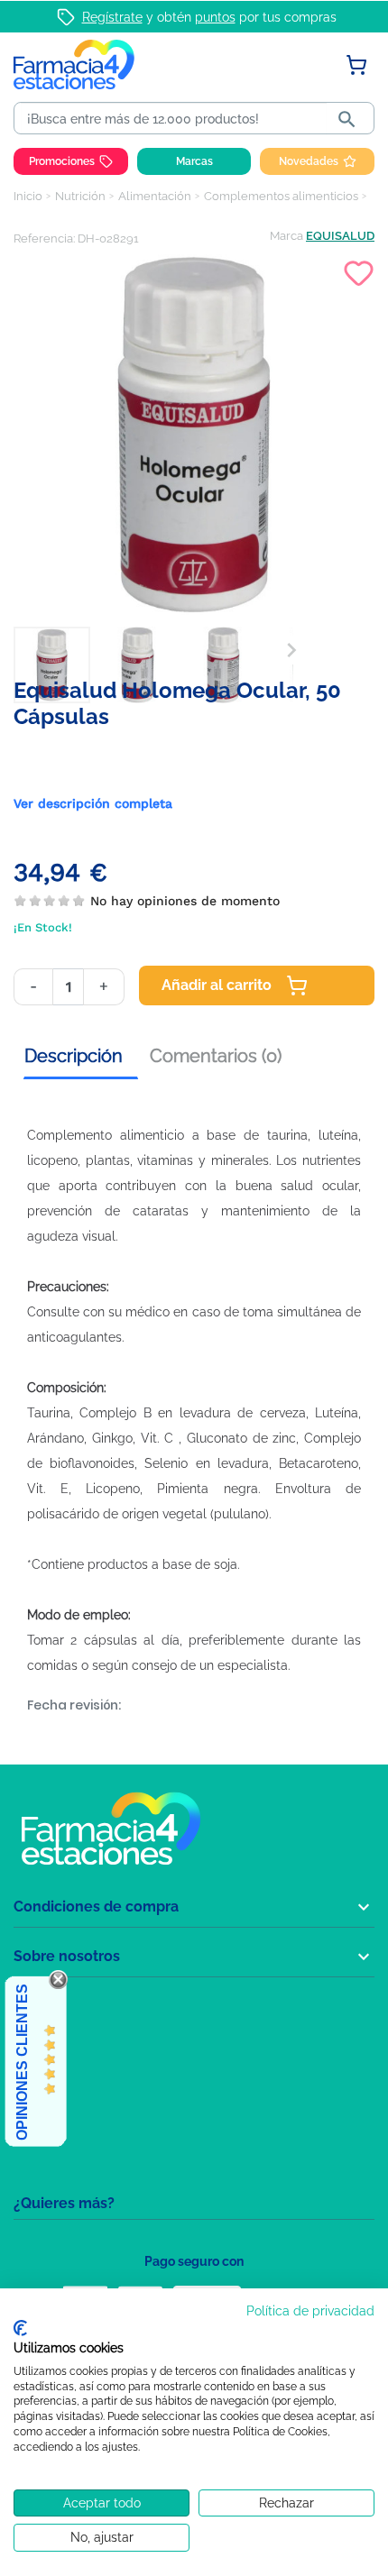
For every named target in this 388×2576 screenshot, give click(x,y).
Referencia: (44, 238)
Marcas (194, 161)
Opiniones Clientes (22, 2062)
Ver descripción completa (93, 803)
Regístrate (112, 17)
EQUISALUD (340, 236)
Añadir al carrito (217, 985)
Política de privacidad (310, 2311)
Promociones (62, 161)
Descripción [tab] (74, 1056)
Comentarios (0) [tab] (216, 1056)
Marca (286, 236)
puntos (215, 17)
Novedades (309, 161)
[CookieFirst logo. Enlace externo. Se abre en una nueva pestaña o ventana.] (20, 2328)
